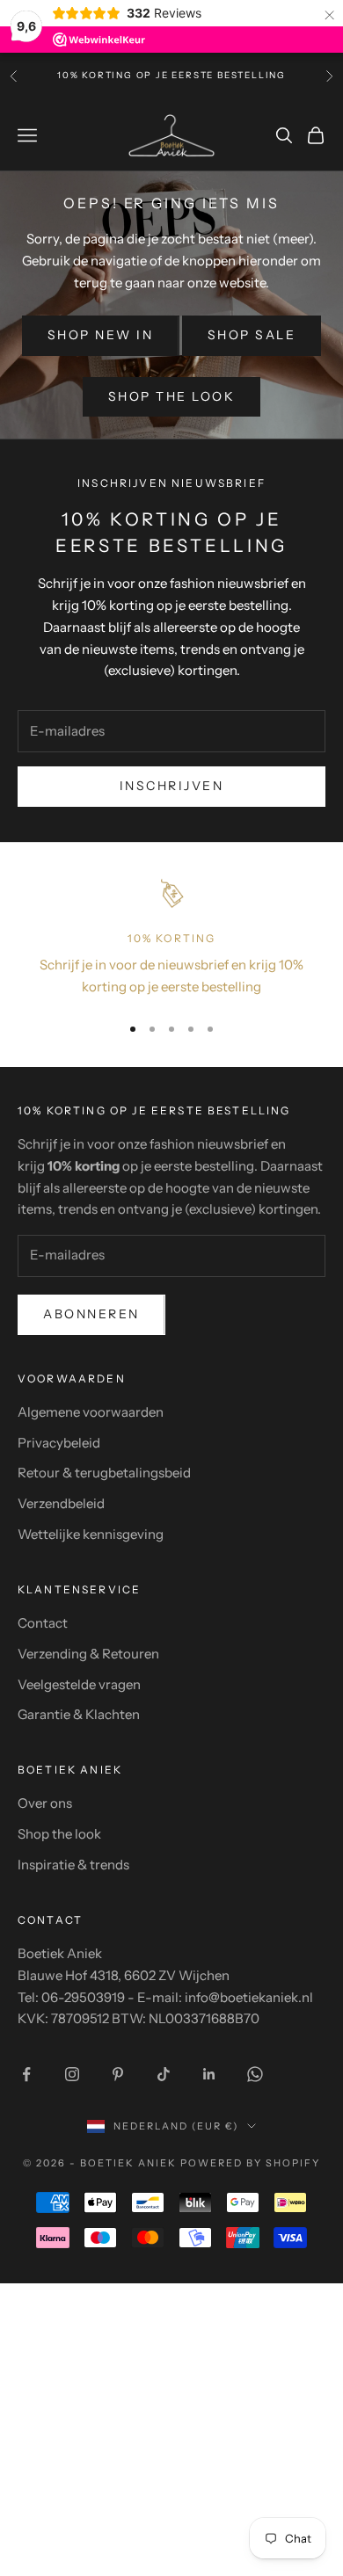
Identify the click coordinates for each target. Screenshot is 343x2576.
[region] (171, 938)
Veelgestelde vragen (79, 1684)
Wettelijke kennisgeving (91, 1534)
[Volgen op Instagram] (72, 2074)
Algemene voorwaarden (91, 1412)
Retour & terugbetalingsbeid (104, 1473)
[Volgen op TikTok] (164, 2074)
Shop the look (172, 396)
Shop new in (101, 335)
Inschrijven (172, 786)
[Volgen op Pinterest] (118, 2074)
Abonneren (91, 1314)
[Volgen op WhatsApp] (255, 2074)
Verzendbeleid (61, 1503)
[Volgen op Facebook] (26, 2074)
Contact (43, 1623)
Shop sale (252, 335)
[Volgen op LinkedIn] (209, 2074)
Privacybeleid (59, 1443)
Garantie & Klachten (79, 1714)
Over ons (45, 1803)
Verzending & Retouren (88, 1654)
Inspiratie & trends (73, 1865)
